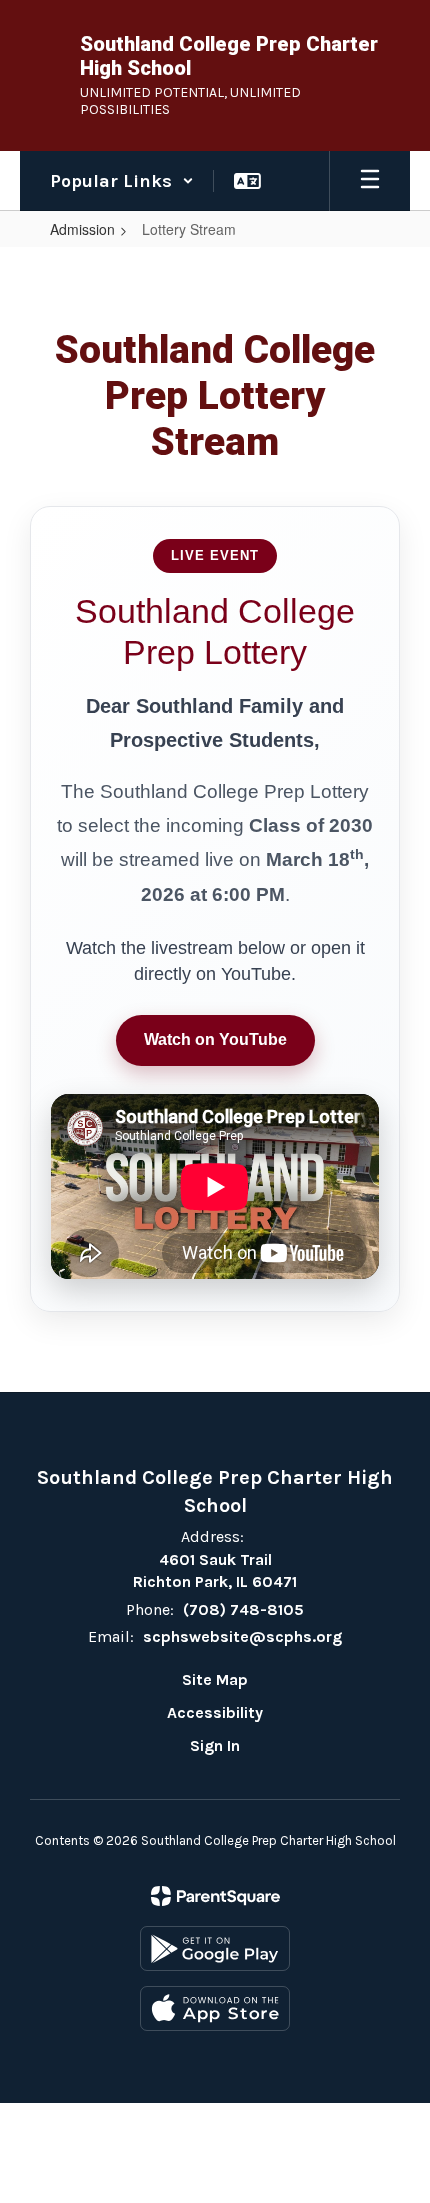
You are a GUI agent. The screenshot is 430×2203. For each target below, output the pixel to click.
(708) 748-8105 (243, 1609)
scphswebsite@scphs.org (242, 1636)
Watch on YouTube (215, 1039)
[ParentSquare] (215, 1896)
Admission (82, 229)
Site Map (215, 1679)
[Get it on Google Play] (215, 1948)
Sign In (215, 1745)
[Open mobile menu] (370, 181)
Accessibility (215, 1712)
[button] (122, 181)
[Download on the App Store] (215, 2008)
